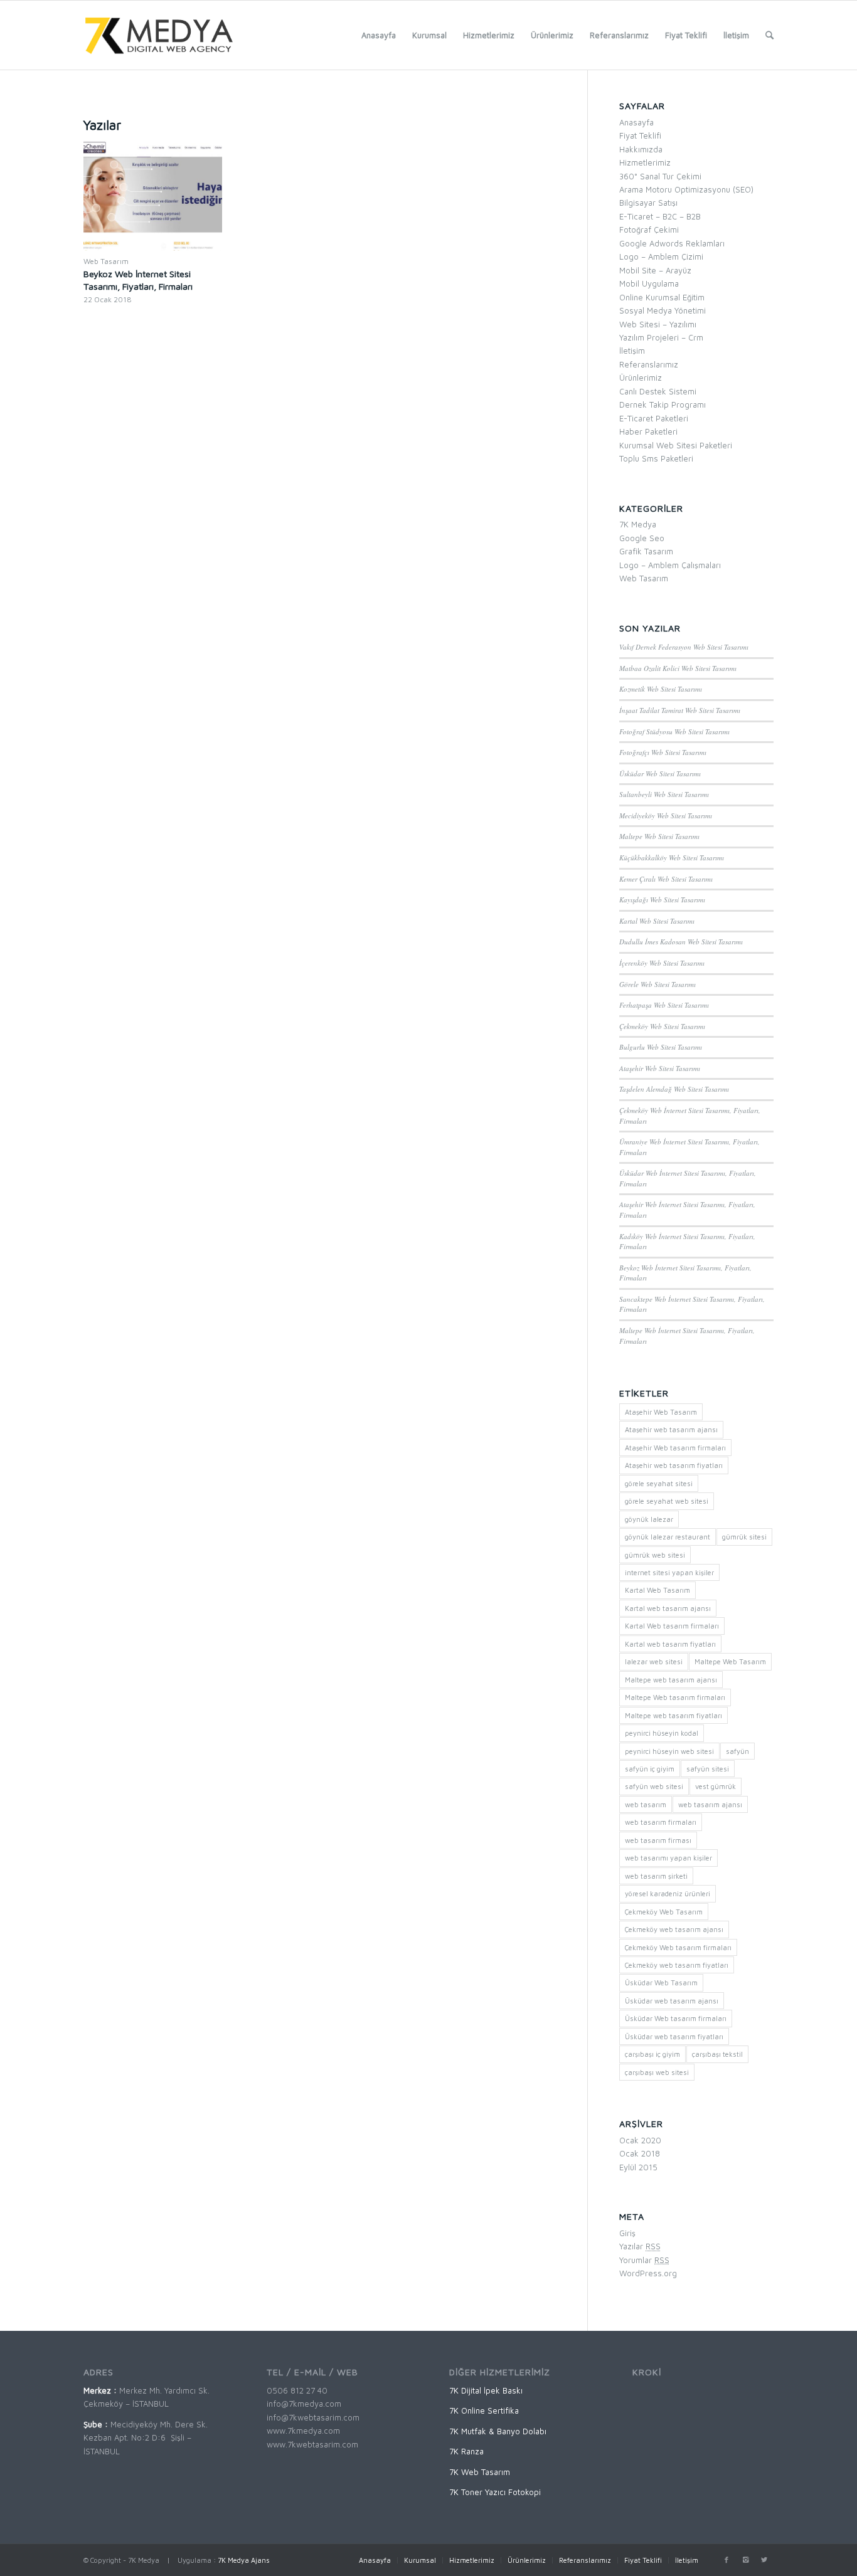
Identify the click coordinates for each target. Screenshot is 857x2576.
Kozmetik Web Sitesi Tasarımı (661, 689)
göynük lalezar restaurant (668, 1537)
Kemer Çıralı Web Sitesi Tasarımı (666, 879)
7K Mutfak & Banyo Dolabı (498, 2431)
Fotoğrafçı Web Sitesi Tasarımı (663, 752)
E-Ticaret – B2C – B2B (660, 216)
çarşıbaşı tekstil (717, 2054)
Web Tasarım (106, 261)
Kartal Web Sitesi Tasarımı (657, 921)
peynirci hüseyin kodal (662, 1733)
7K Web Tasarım (480, 2472)
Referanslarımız (649, 364)
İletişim (632, 351)
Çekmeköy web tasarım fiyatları (677, 1965)
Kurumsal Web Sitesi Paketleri (676, 445)
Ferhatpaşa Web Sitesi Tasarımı (664, 1005)
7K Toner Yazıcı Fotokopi (495, 2492)
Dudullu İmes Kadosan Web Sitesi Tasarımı (681, 942)
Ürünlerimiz (641, 377)
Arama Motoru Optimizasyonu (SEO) (686, 189)
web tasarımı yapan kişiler (668, 1858)
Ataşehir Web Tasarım (661, 1412)
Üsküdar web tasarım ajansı (672, 2001)
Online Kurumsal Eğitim (662, 297)
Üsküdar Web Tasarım (661, 1982)
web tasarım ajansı (710, 1804)
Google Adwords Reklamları (672, 243)
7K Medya (638, 524)
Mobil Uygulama (649, 283)
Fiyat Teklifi (640, 135)
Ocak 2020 (640, 2140)
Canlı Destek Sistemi (658, 391)
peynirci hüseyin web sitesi (669, 1751)
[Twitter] (764, 2560)
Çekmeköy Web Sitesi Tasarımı (662, 1026)
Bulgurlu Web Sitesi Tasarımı (661, 1047)
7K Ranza (466, 2451)
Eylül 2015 (638, 2167)
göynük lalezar (649, 1519)
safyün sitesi (708, 1769)
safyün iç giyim (650, 1769)
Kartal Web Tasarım (657, 1590)
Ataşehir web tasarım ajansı (671, 1429)
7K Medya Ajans (244, 2560)
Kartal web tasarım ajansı (668, 1608)
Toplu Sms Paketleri (656, 458)
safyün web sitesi (654, 1786)
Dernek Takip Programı (663, 404)
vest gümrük (716, 1786)
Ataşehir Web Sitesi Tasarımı (660, 1068)
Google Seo (642, 538)
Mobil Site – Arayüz (655, 270)
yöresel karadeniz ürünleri (668, 1893)
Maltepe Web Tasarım (730, 1661)
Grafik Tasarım (646, 551)
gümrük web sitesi (655, 1555)
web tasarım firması (658, 1840)
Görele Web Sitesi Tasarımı (657, 984)
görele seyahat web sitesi (667, 1501)
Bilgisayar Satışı (648, 203)
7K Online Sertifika (484, 2410)
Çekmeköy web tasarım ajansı (674, 1929)
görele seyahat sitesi (659, 1483)
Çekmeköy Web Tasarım (664, 1912)
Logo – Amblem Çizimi (661, 256)
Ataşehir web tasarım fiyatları (674, 1465)
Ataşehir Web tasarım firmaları (675, 1448)
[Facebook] (727, 2560)
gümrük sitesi (744, 1537)
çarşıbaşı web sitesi (657, 2072)
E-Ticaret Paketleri (654, 418)
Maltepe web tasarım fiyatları (673, 1715)
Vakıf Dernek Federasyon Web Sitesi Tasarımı (684, 647)
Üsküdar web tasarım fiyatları (674, 2036)
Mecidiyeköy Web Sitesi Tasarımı (666, 816)
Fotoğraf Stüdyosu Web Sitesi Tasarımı (674, 731)
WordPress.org (648, 2273)
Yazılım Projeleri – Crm (661, 337)
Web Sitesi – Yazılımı (658, 324)
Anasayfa (636, 122)
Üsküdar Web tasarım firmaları (676, 2018)
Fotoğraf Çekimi (649, 230)
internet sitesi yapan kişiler (669, 1572)
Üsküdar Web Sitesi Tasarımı (660, 773)
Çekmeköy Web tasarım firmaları (678, 1947)
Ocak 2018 (640, 2153)
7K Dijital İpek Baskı (486, 2390)
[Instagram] (745, 2560)
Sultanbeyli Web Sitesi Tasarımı (664, 794)
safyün (737, 1751)
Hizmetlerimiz (645, 162)
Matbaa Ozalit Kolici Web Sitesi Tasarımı (678, 668)
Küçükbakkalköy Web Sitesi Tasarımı (672, 858)
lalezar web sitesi (654, 1661)
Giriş (627, 2233)
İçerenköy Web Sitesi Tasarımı (662, 963)
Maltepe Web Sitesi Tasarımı (659, 836)
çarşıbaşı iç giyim (652, 2054)
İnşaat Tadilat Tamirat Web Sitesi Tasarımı (680, 710)
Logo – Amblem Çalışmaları (670, 565)
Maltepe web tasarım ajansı (671, 1680)
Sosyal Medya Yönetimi (663, 310)
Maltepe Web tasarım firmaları (675, 1697)
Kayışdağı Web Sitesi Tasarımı (662, 900)
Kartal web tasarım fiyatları (670, 1644)
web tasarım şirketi (656, 1876)
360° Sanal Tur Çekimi (660, 176)
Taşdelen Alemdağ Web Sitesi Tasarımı (674, 1089)
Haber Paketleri (648, 431)
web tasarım (646, 1804)
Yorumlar (644, 2260)
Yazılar (640, 2246)
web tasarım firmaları (661, 1822)
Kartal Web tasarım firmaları (672, 1626)
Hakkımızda (641, 149)
